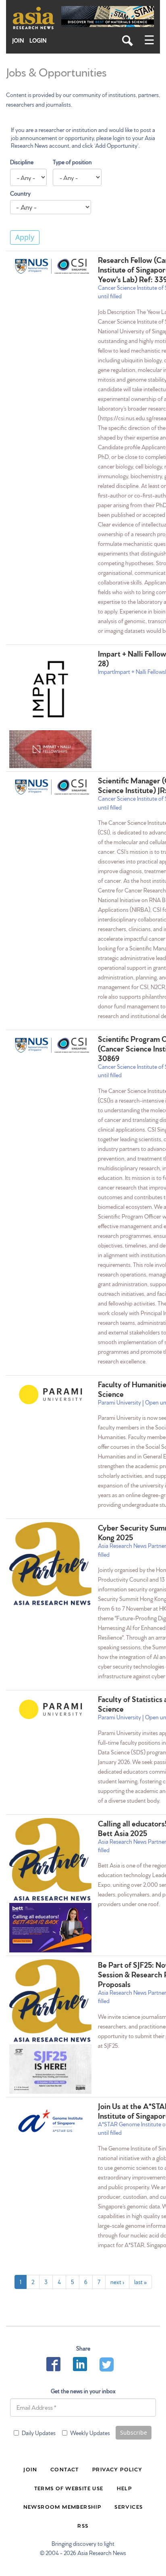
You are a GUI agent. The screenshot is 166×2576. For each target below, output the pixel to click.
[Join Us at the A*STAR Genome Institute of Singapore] (50, 2121)
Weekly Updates (90, 2433)
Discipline (22, 162)
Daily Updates (39, 2433)
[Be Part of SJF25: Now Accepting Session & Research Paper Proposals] (50, 2002)
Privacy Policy (117, 2469)
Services (129, 2506)
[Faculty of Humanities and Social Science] (50, 1394)
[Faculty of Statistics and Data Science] (50, 1709)
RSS (83, 2525)
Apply (25, 237)
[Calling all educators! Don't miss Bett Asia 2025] (50, 1861)
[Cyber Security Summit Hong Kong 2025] (50, 1565)
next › (117, 2282)
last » (140, 2282)
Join (18, 40)
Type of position (72, 162)
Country (20, 193)
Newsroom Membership (62, 2506)
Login (38, 40)
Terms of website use (69, 2488)
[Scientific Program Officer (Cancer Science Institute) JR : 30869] (50, 1045)
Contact (65, 2469)
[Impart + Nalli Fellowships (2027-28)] (50, 689)
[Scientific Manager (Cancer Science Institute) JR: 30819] (50, 787)
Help (124, 2488)
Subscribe (134, 2432)
